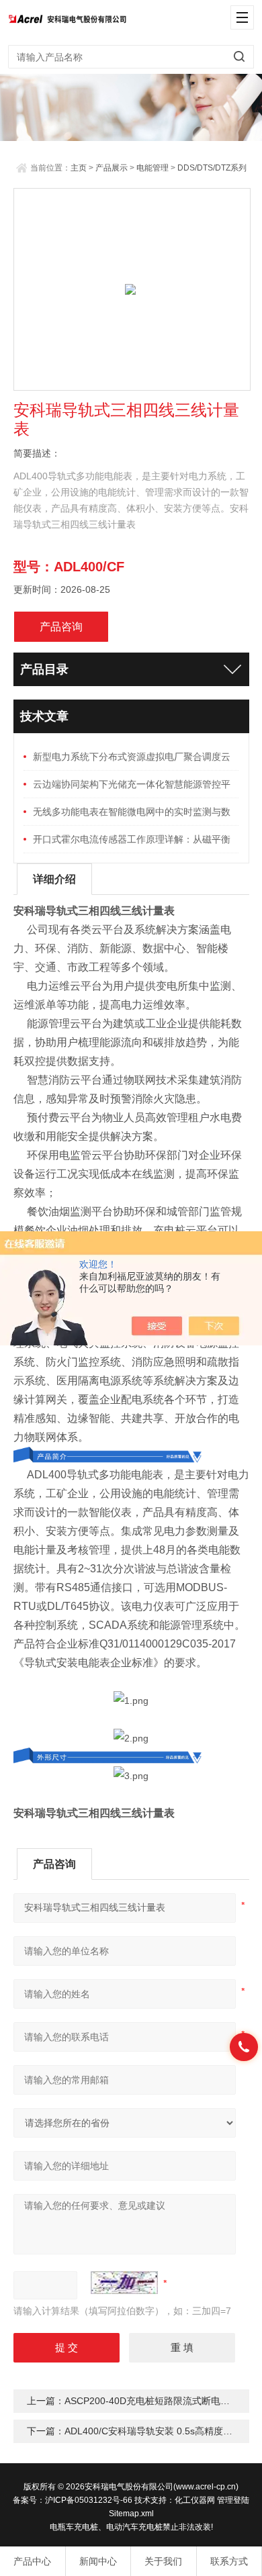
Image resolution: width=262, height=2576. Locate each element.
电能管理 (152, 168)
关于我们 (163, 2561)
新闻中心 (98, 2561)
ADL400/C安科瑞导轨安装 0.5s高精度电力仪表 (163, 2431)
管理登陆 (233, 2500)
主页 (79, 168)
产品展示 (112, 168)
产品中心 (32, 2561)
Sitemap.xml (131, 2514)
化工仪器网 (195, 2500)
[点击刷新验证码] (124, 2283)
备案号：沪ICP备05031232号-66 (73, 2500)
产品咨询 (61, 627)
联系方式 (229, 2561)
